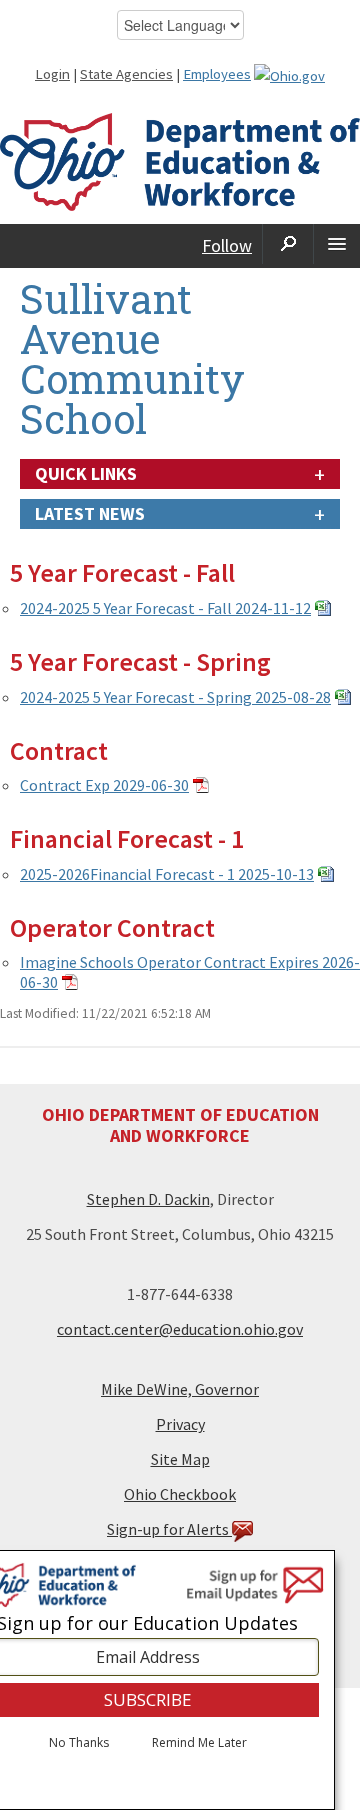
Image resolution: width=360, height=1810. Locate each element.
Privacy (180, 1424)
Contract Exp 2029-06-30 (104, 785)
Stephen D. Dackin (148, 1199)
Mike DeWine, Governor (180, 1389)
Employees (217, 74)
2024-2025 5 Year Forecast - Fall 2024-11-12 (165, 608)
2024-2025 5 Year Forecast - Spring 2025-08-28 (175, 697)
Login (52, 74)
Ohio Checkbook (180, 1494)
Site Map (180, 1459)
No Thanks (79, 1743)
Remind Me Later (199, 1743)
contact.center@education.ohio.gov (180, 1329)
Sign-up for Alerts (169, 1529)
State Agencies (126, 74)
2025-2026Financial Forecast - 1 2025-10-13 (167, 874)
